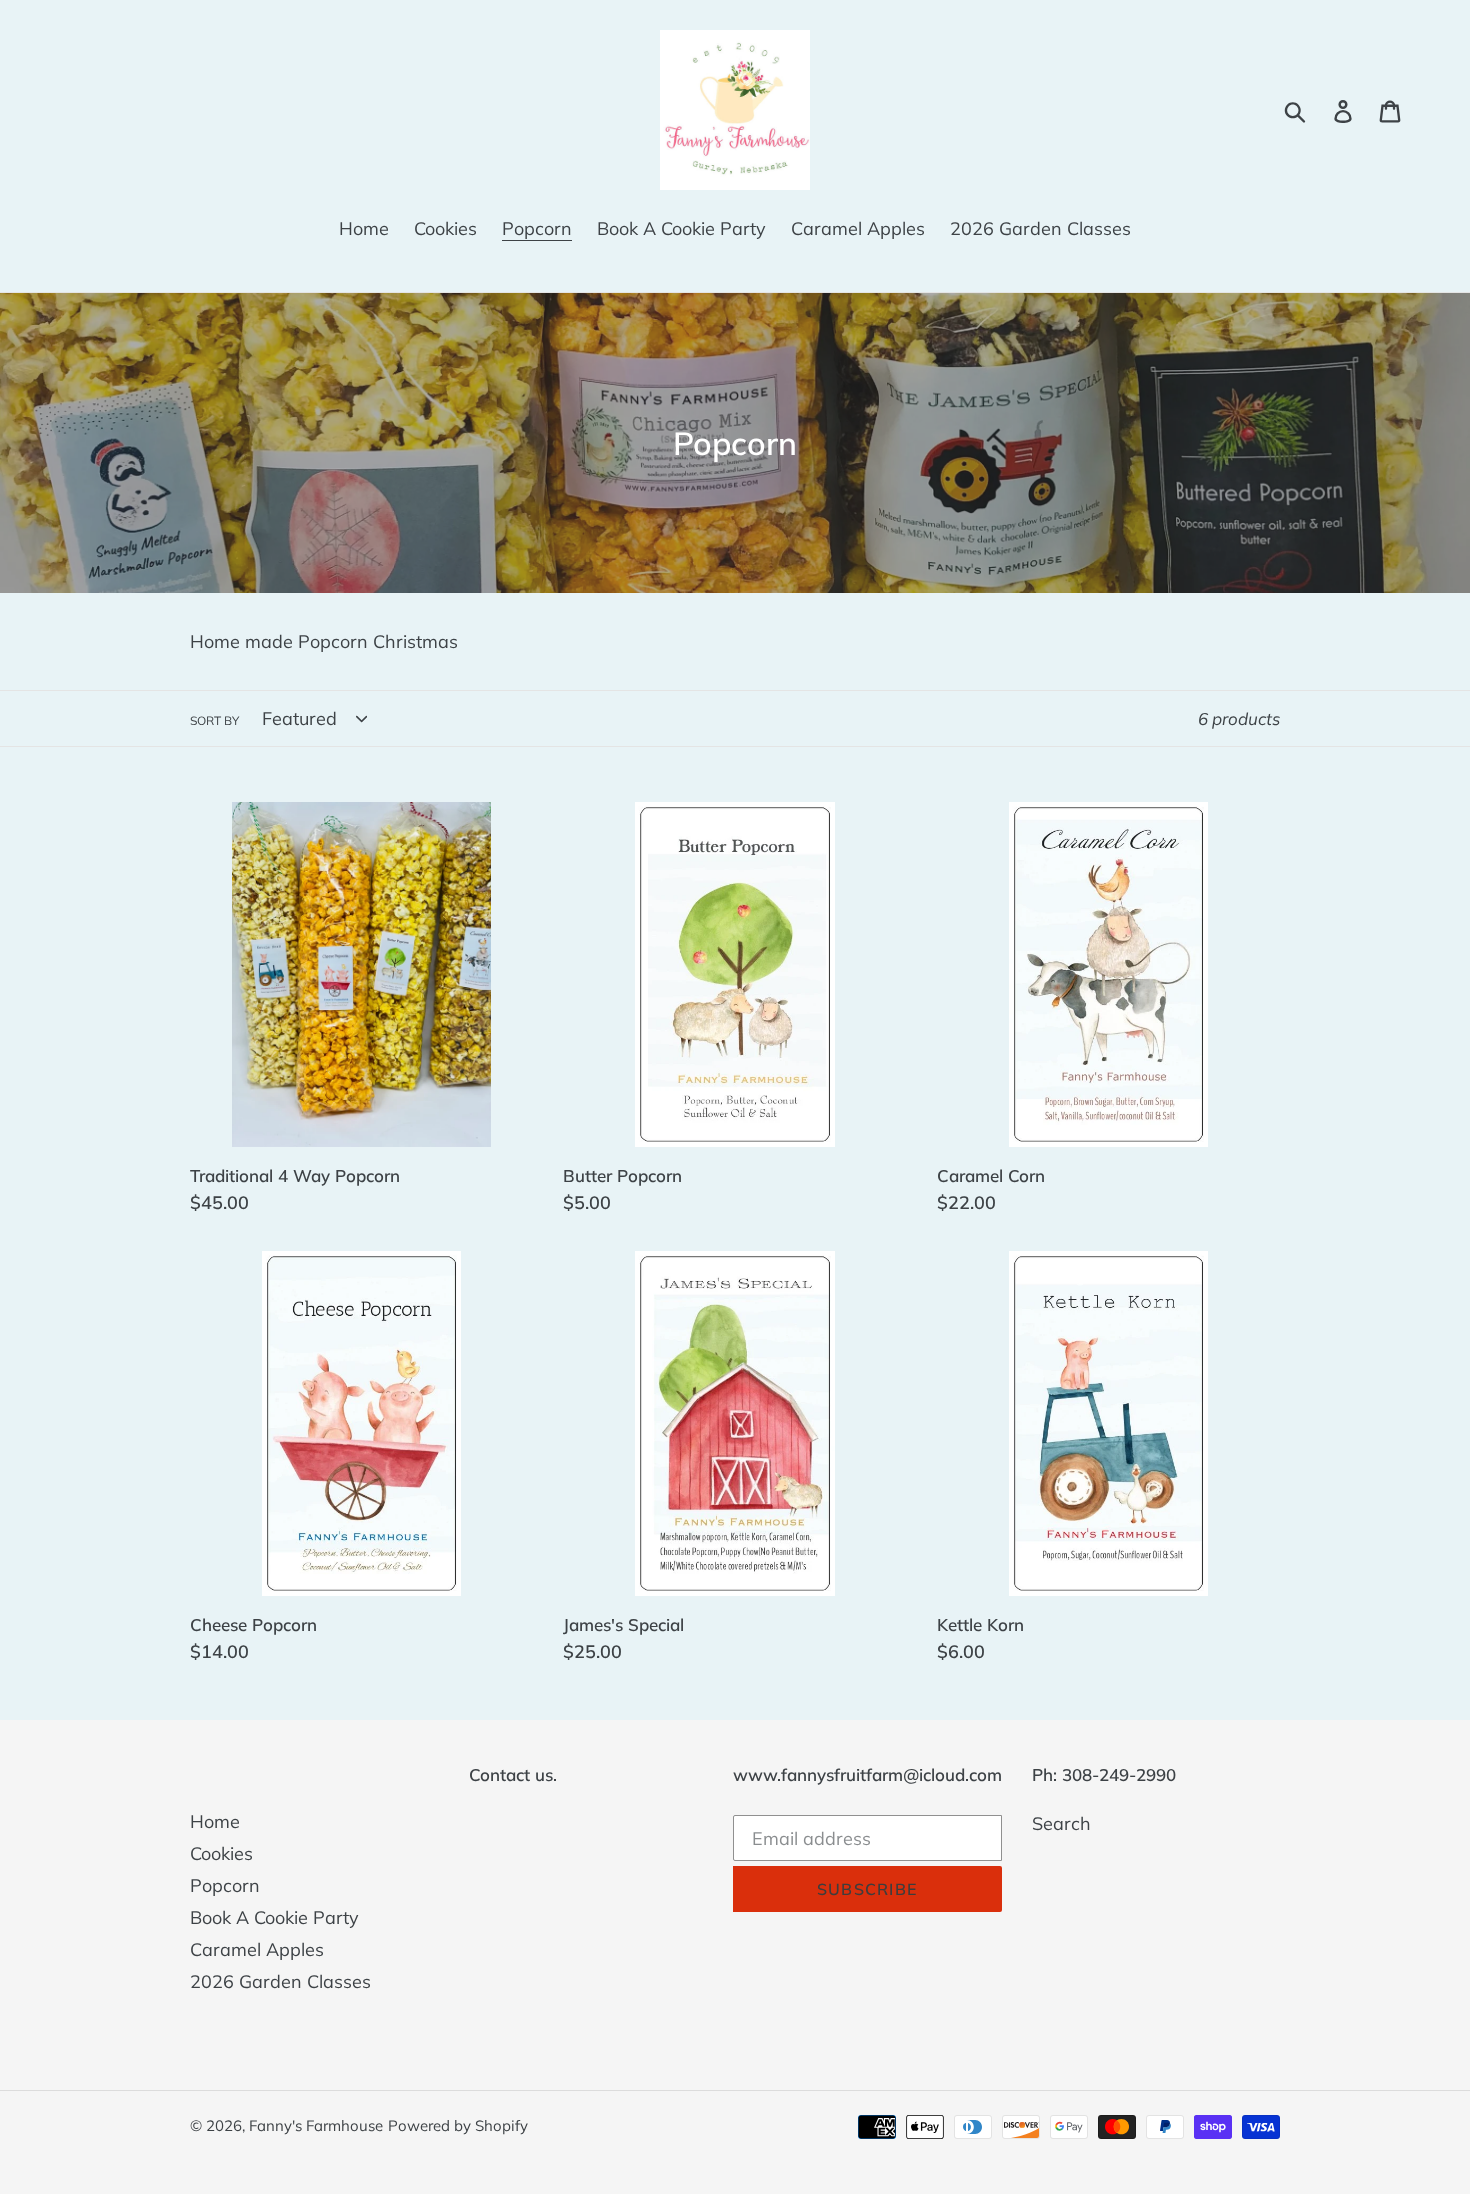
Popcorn (225, 1885)
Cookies (221, 1853)
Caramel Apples (257, 1949)
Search (1061, 1823)
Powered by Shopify (458, 2125)
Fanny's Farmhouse (316, 2125)
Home (215, 1821)
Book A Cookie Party (274, 1917)
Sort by (214, 720)
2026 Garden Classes (280, 1981)
